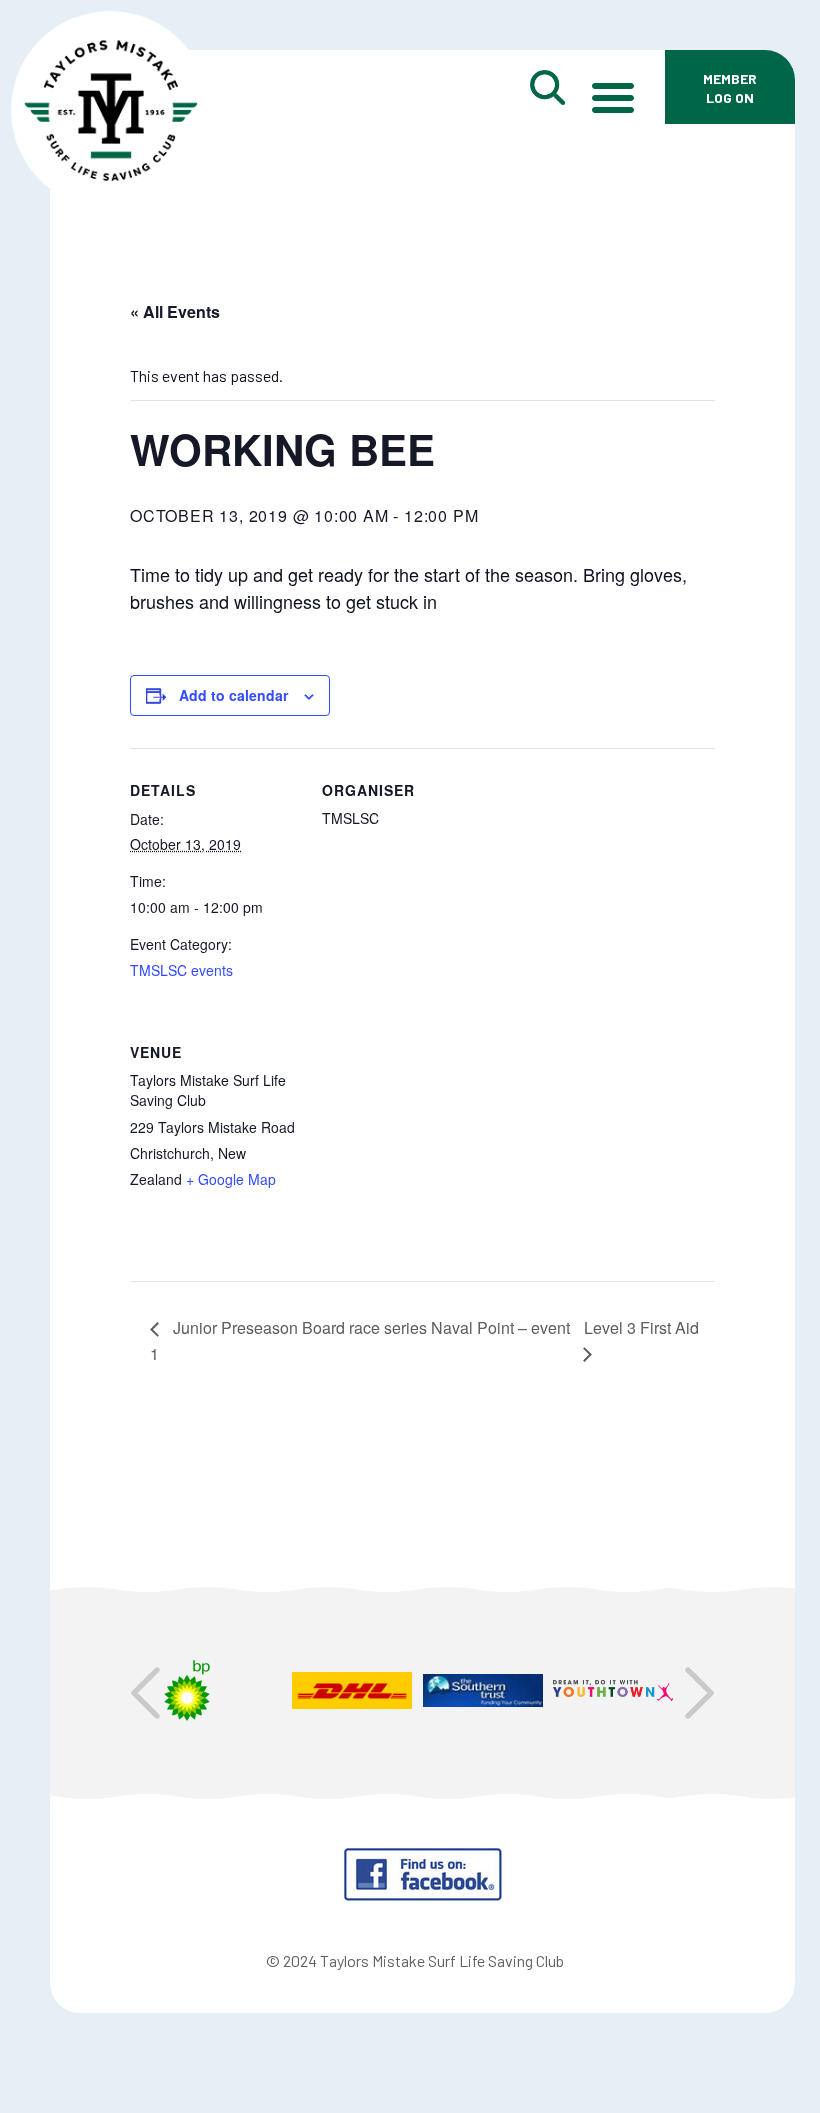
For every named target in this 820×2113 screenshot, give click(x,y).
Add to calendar (233, 695)
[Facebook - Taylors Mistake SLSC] (422, 1895)
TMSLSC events (181, 970)
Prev (145, 1693)
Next (699, 1693)
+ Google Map (231, 1179)
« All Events (175, 311)
